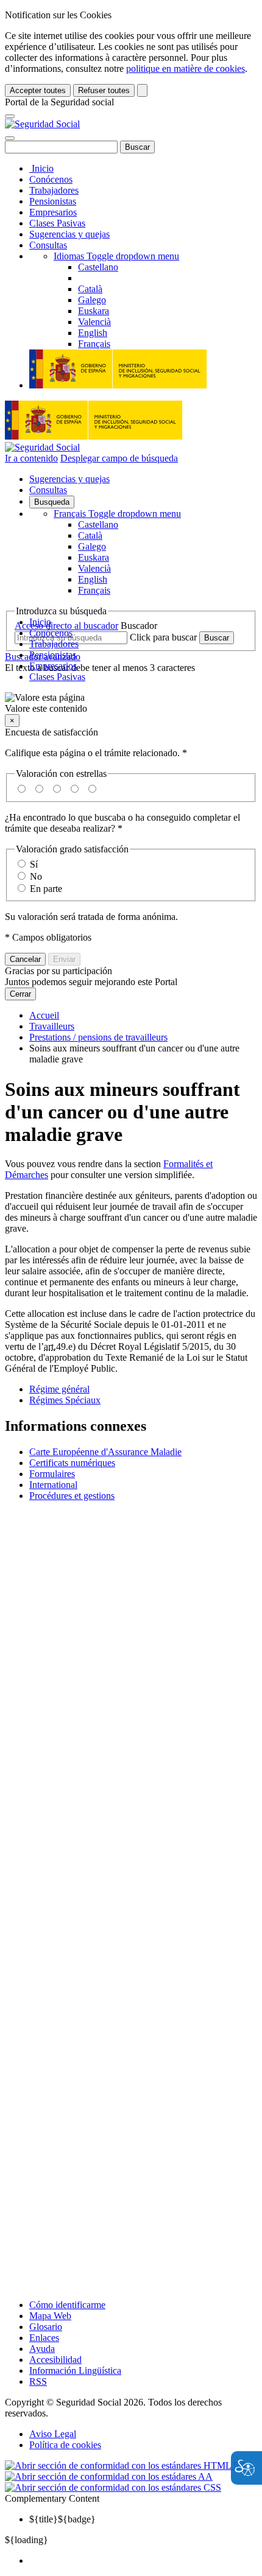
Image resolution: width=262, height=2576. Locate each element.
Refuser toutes (104, 90)
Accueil (44, 1015)
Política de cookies (65, 2445)
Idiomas (116, 256)
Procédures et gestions (72, 1496)
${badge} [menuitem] (62, 2519)
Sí (34, 864)
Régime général (59, 1389)
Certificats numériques (72, 1463)
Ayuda (42, 2349)
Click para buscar (163, 637)
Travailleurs (52, 1026)
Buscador (139, 626)
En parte (46, 889)
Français (117, 514)
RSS (38, 2381)
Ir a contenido (31, 458)
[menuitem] (143, 2561)
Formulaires (52, 1474)
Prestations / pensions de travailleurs (98, 1037)
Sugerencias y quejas (69, 234)
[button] (131, 703)
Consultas (48, 245)
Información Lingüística (75, 2371)
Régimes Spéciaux (65, 1400)
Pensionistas (53, 201)
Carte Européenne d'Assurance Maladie (105, 1452)
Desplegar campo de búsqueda (119, 458)
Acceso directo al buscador (66, 626)
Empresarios (53, 212)
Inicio (41, 168)
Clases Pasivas (57, 223)
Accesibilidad (55, 2360)
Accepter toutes (38, 90)
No (36, 876)
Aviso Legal (53, 2434)
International (53, 1485)
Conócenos (51, 179)
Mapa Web (50, 2316)
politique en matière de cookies (186, 68)
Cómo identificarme (67, 2305)
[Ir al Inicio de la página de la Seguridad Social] (42, 124)
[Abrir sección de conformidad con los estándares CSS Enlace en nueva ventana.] (113, 2487)
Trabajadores (54, 190)
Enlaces (44, 2338)
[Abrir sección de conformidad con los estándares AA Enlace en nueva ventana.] (109, 2476)
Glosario (46, 2327)
